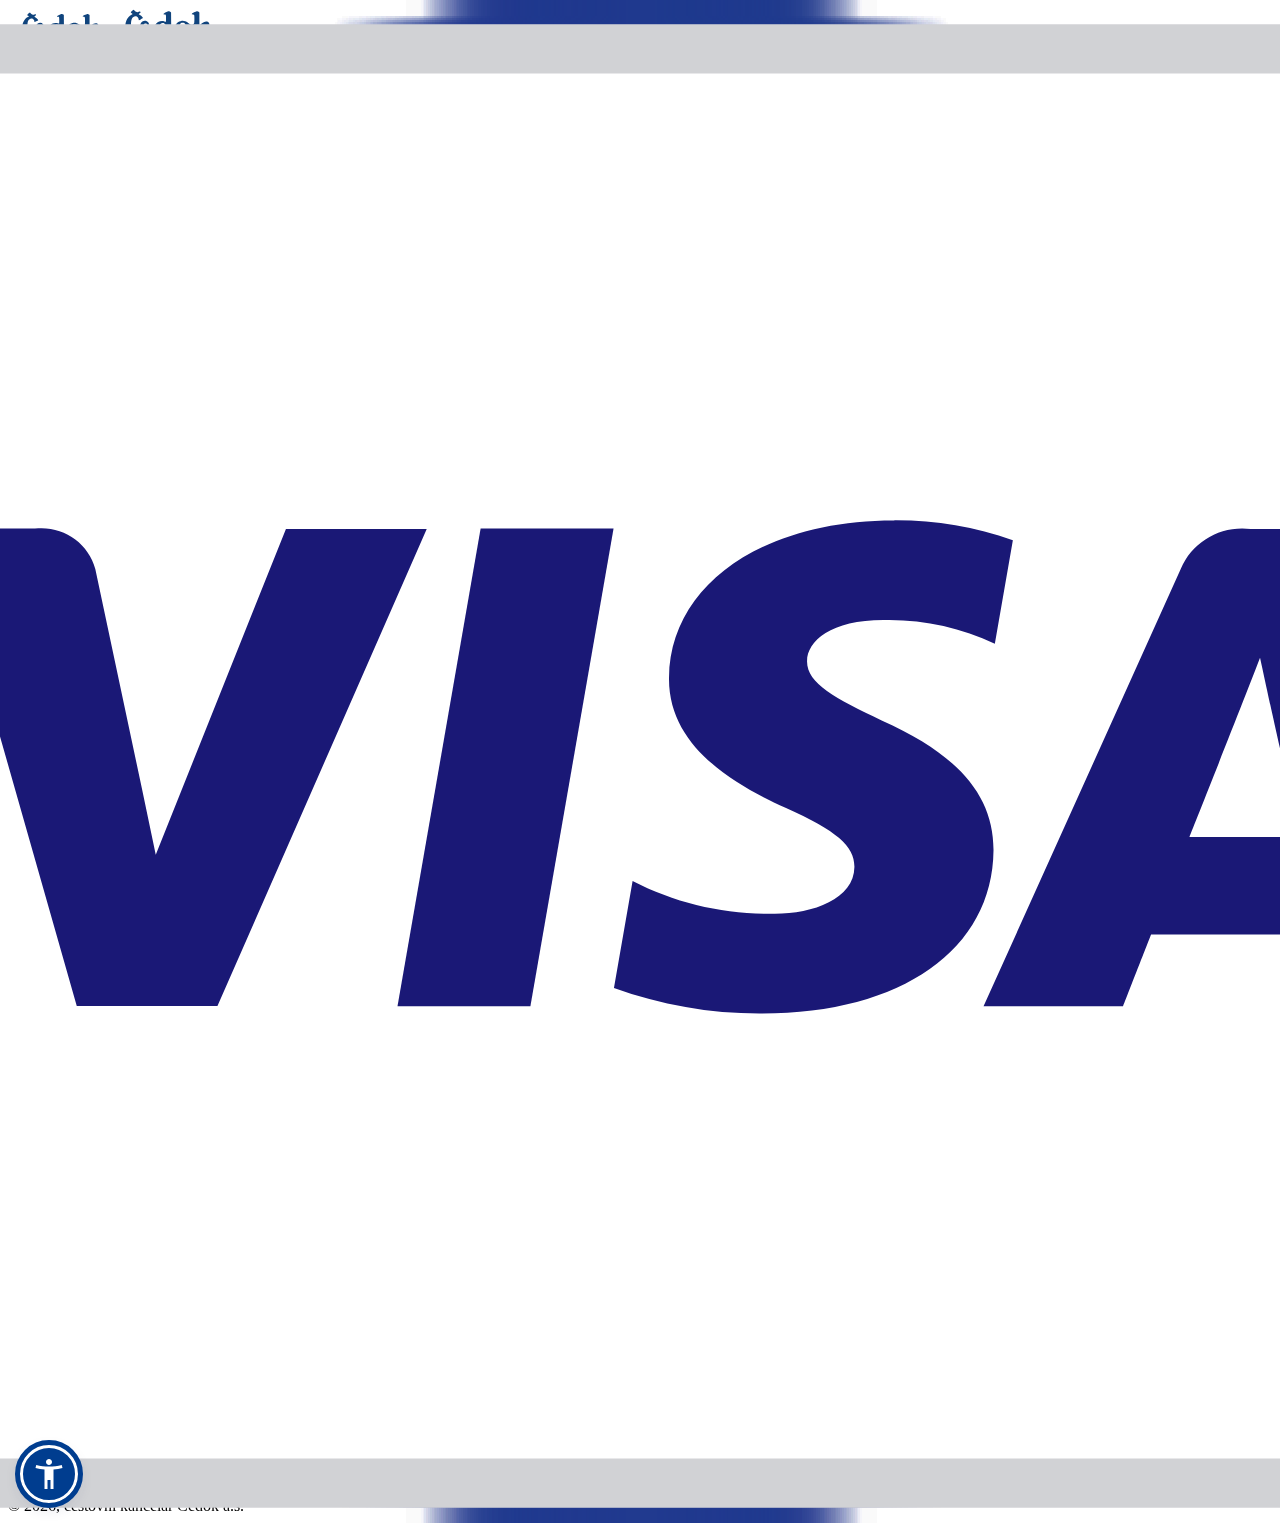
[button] (49, 1474)
